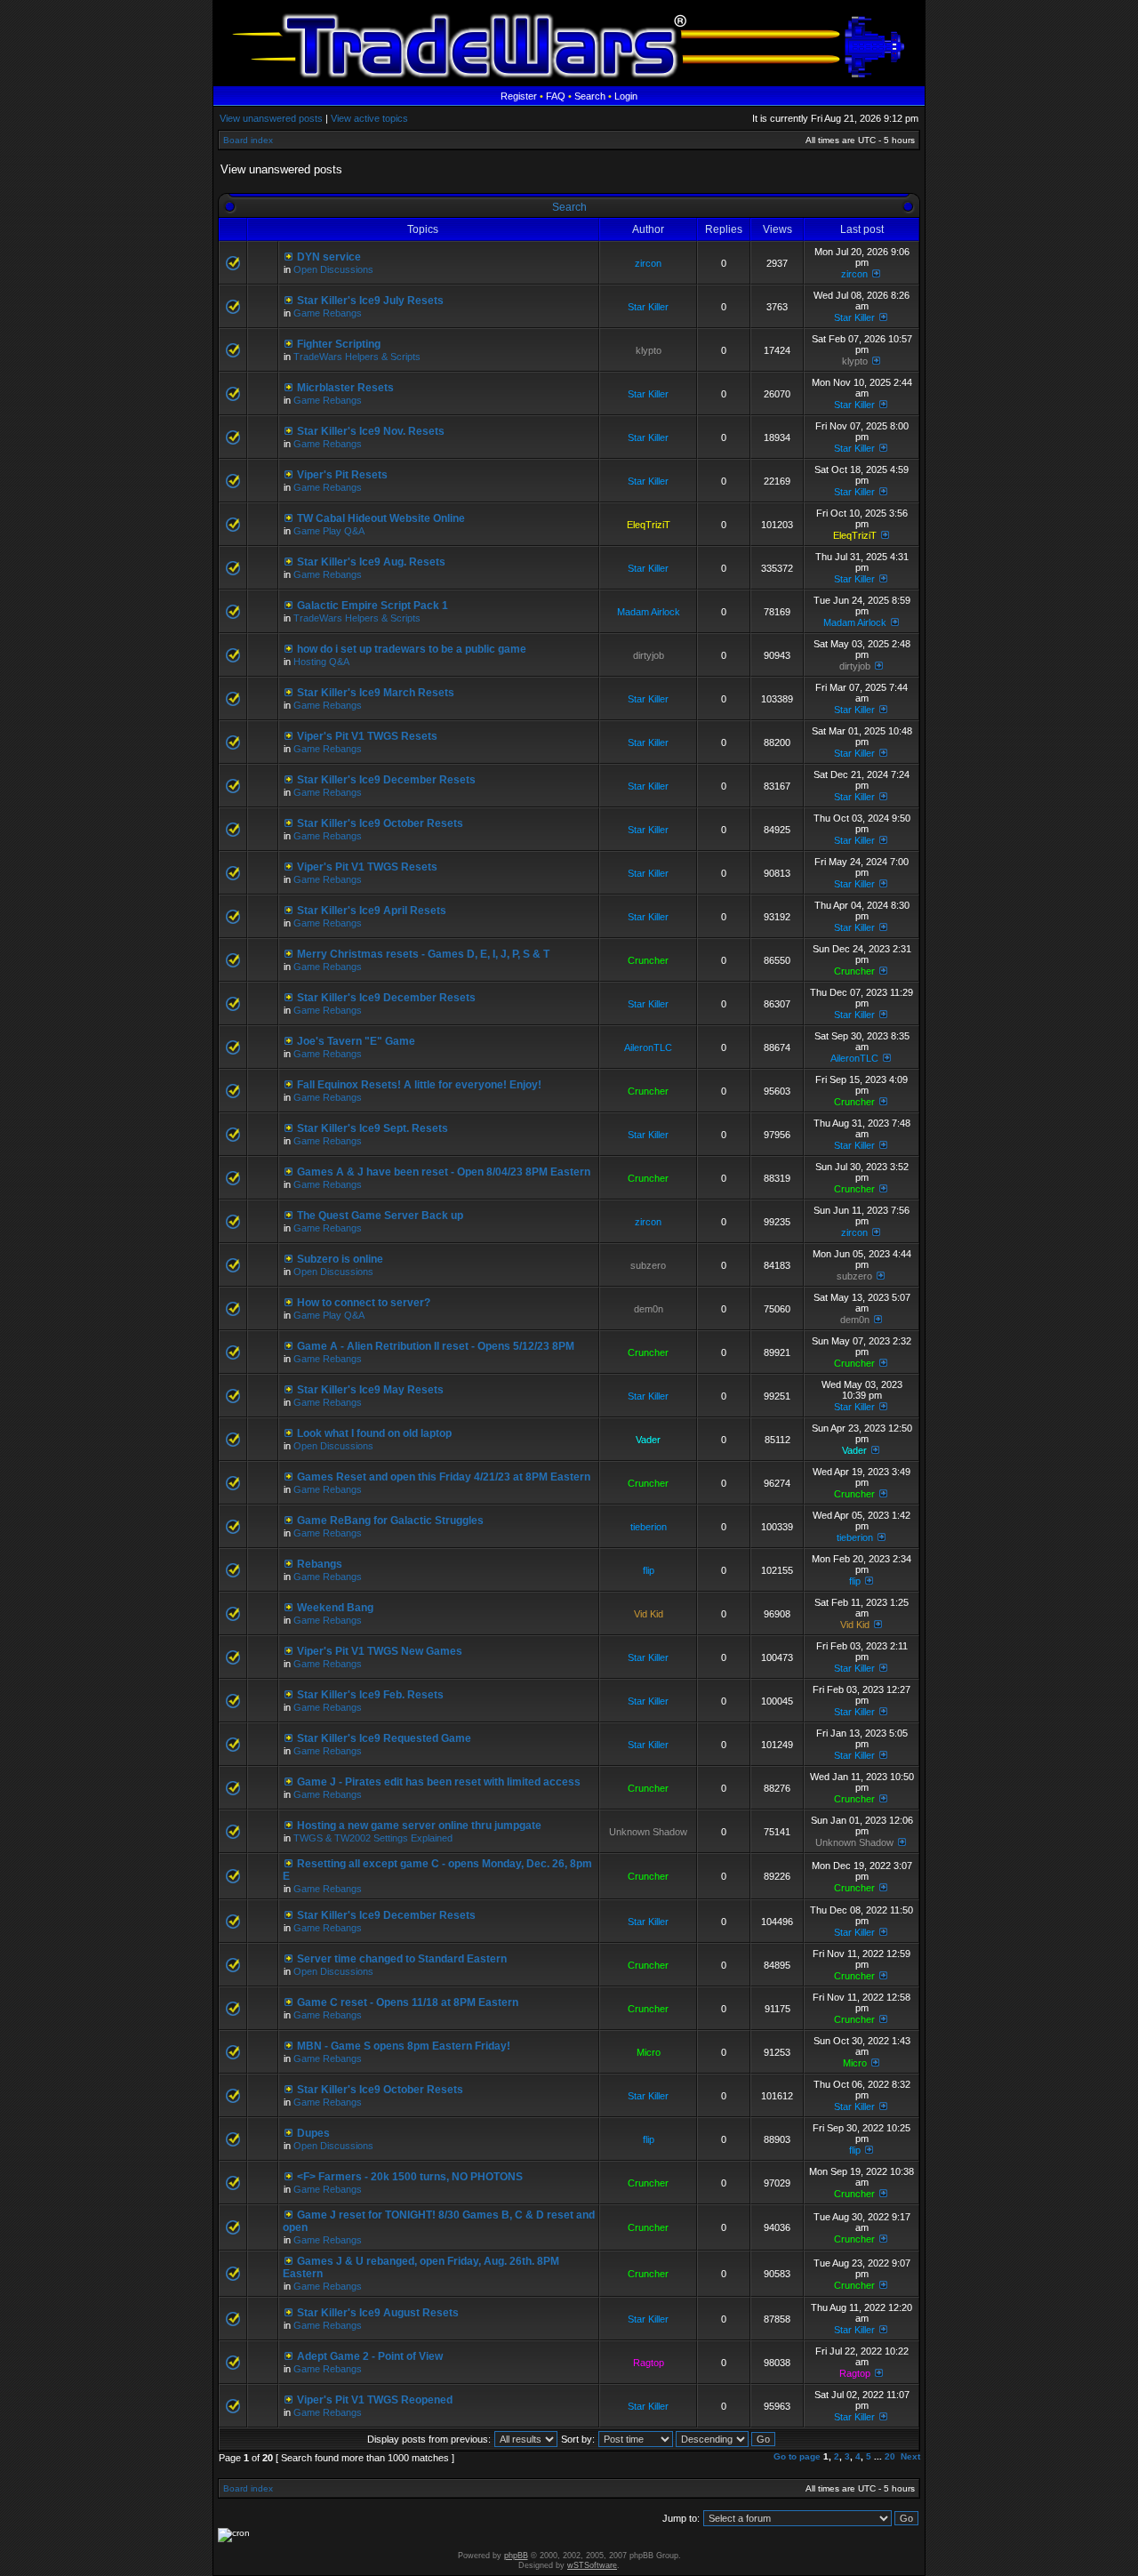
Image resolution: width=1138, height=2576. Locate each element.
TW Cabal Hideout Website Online (381, 518)
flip (649, 1570)
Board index (248, 140)
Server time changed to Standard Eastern (402, 1959)
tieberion (649, 1527)
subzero (648, 1265)
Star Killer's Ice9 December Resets (386, 780)
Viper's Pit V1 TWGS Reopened (375, 2400)
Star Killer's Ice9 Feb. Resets (370, 1695)
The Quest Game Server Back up (380, 1216)
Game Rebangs (328, 313)
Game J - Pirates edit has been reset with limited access (439, 1782)
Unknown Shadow (648, 1832)
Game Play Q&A (329, 531)
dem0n (649, 1309)
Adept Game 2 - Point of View (370, 2356)
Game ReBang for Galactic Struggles (390, 1521)
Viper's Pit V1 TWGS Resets (367, 736)
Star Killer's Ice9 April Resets (372, 911)
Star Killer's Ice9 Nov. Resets (371, 431)
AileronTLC (648, 1047)
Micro (649, 2052)
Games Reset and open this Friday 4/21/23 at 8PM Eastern (444, 1477)
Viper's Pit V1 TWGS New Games (380, 1651)
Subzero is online (340, 1259)
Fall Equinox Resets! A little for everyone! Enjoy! (419, 1085)
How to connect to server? (364, 1303)
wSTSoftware (592, 2565)
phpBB (516, 2556)
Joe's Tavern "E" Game (356, 1041)
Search (590, 96)
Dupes (313, 2133)
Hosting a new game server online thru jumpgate (419, 1826)
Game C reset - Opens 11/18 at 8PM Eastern (408, 2002)
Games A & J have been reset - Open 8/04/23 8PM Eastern (444, 1172)
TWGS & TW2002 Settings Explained (373, 1838)
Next (910, 2456)
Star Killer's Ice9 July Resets (370, 301)
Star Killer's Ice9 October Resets (380, 823)
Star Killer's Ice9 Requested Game (384, 1738)
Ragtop (649, 2363)
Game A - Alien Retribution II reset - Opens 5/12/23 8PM (436, 1346)
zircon (648, 263)
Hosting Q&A (321, 662)
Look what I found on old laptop (374, 1433)
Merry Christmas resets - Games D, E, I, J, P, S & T (423, 954)
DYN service (329, 257)
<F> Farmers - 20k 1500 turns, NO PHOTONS (410, 2177)
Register (519, 96)
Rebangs (320, 1564)
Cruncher (648, 960)
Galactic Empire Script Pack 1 (373, 606)
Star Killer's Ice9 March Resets (376, 693)
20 (890, 2456)
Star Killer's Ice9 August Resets (378, 2313)
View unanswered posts (271, 118)
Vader (648, 1440)
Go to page (797, 2456)
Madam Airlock (649, 612)
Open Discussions (333, 269)
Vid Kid (649, 1614)
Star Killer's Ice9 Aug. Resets (371, 562)
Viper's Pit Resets (342, 475)
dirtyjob (649, 655)
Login (626, 96)
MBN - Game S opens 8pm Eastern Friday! (404, 2046)
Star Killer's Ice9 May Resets (370, 1390)
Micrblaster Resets (345, 388)
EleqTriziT (649, 525)
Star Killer (648, 307)
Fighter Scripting (339, 344)
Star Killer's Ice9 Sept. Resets (373, 1128)
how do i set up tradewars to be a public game (412, 649)
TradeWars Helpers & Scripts (357, 357)
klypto (649, 350)
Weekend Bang (335, 1608)
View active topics (369, 118)
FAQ (556, 96)
